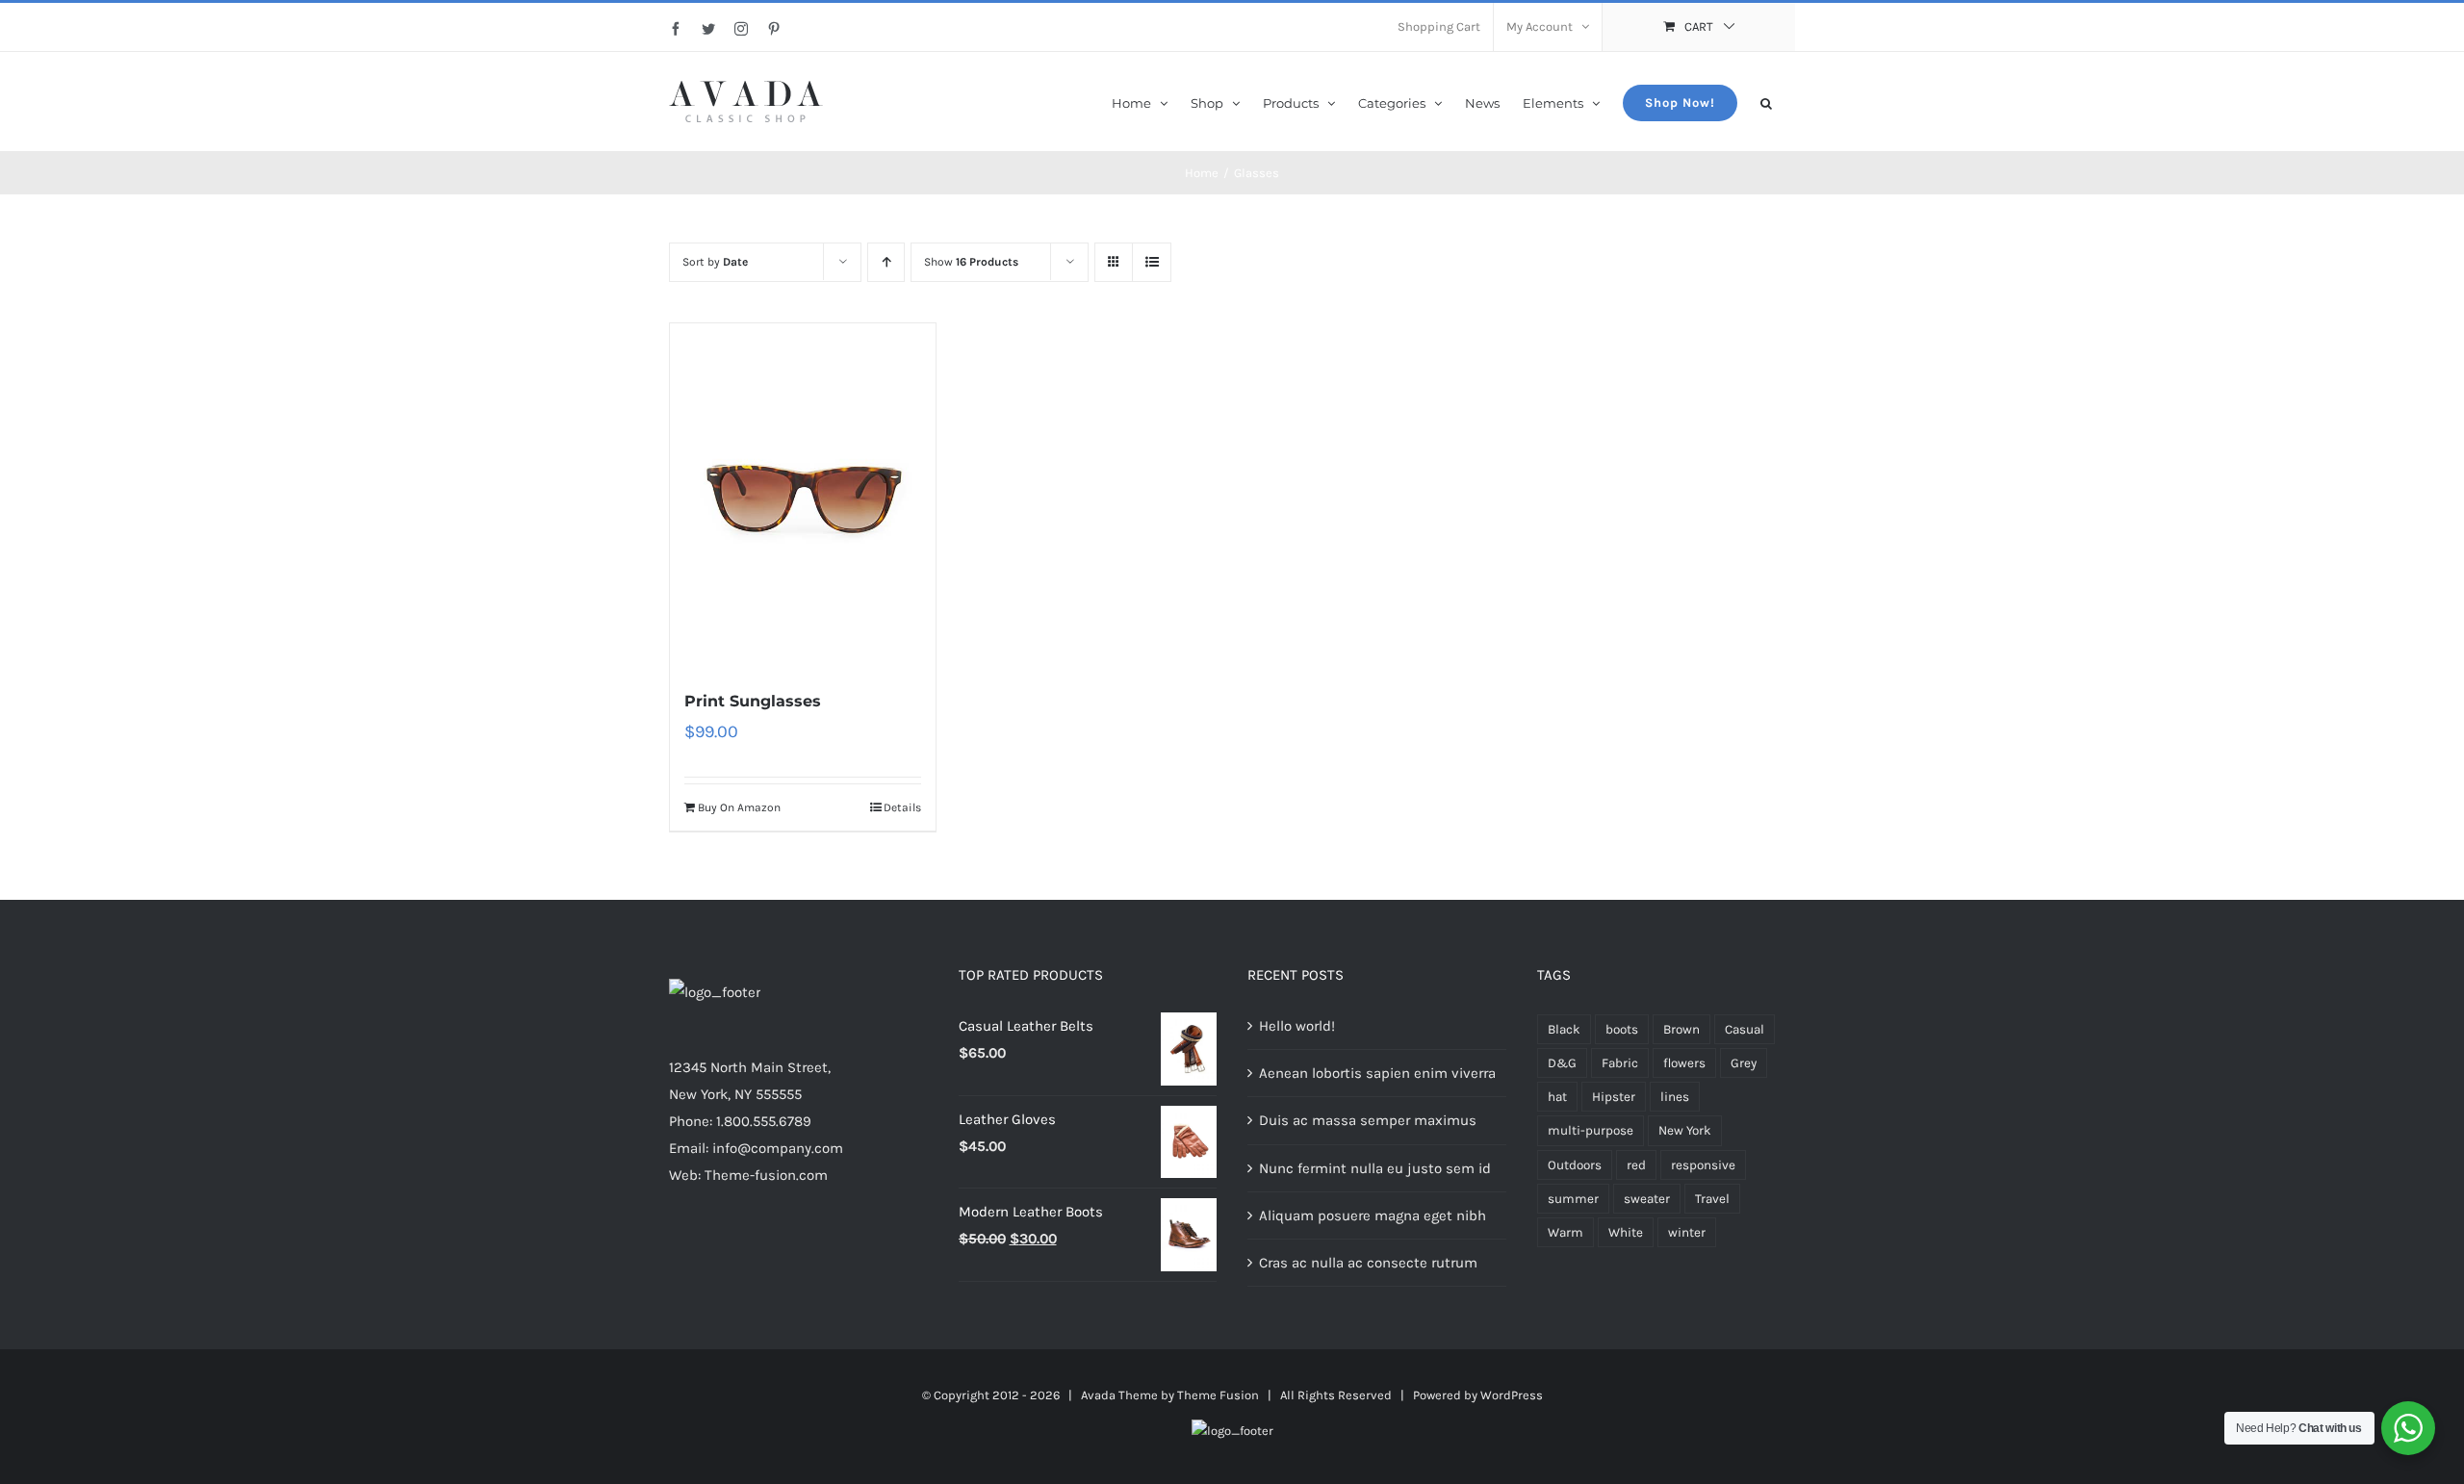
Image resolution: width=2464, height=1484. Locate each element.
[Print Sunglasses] (803, 496)
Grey (1744, 1063)
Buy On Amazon (739, 807)
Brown (1681, 1029)
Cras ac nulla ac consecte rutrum (1368, 1263)
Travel (1712, 1199)
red (1636, 1165)
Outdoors (1575, 1165)
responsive (1703, 1165)
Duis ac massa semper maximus (1368, 1120)
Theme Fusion (1218, 1395)
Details (902, 807)
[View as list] (1152, 262)
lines (1675, 1097)
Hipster (1614, 1097)
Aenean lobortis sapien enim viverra (1377, 1073)
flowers (1684, 1063)
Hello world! (1297, 1026)
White (1626, 1232)
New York (1685, 1130)
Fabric (1620, 1063)
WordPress (1512, 1395)
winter (1687, 1232)
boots (1622, 1029)
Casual (1745, 1029)
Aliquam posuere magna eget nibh (1373, 1215)
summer (1573, 1199)
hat (1557, 1097)
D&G (1562, 1063)
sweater (1647, 1199)
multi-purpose (1591, 1130)
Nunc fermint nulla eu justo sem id (1375, 1168)
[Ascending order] (886, 262)
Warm (1566, 1232)
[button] (1766, 102)
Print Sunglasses (753, 701)
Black (1564, 1029)
